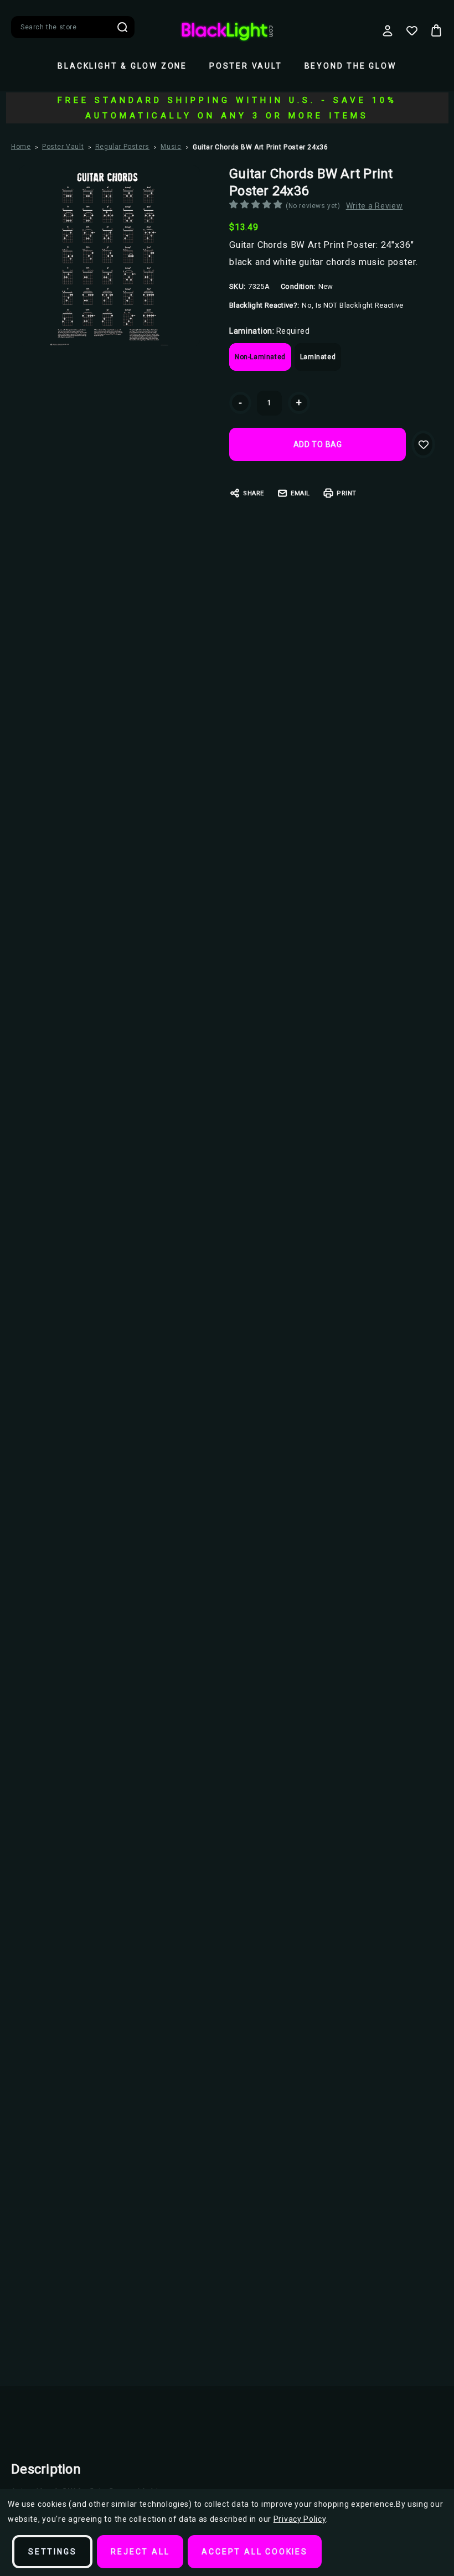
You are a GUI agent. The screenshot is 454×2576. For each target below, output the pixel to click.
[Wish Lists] (412, 30)
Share (254, 493)
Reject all (140, 2552)
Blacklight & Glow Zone (122, 66)
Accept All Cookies (254, 2552)
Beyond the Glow (350, 66)
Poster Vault (246, 66)
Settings (52, 2552)
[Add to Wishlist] (423, 444)
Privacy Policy (300, 2519)
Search (122, 27)
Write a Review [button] (375, 206)
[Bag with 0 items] (436, 30)
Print (347, 493)
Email (300, 493)
